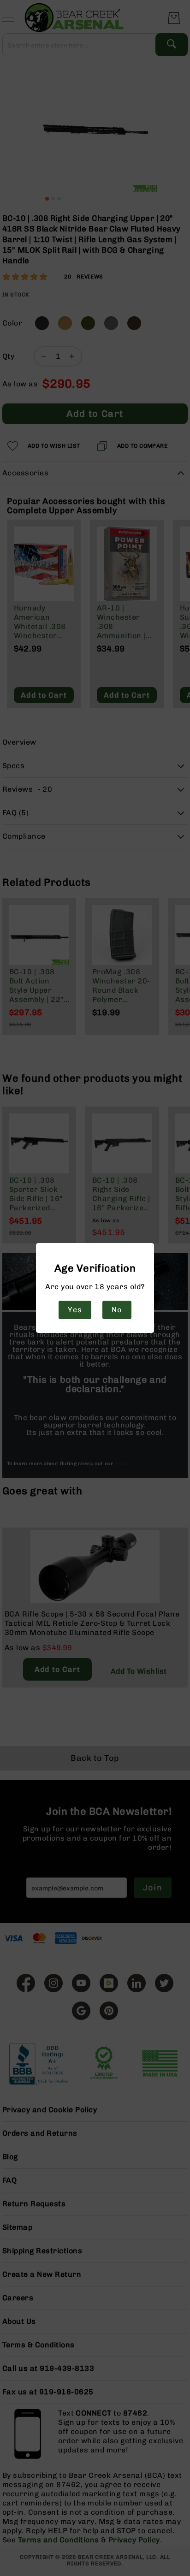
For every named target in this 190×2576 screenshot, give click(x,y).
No (117, 1310)
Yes (75, 1310)
